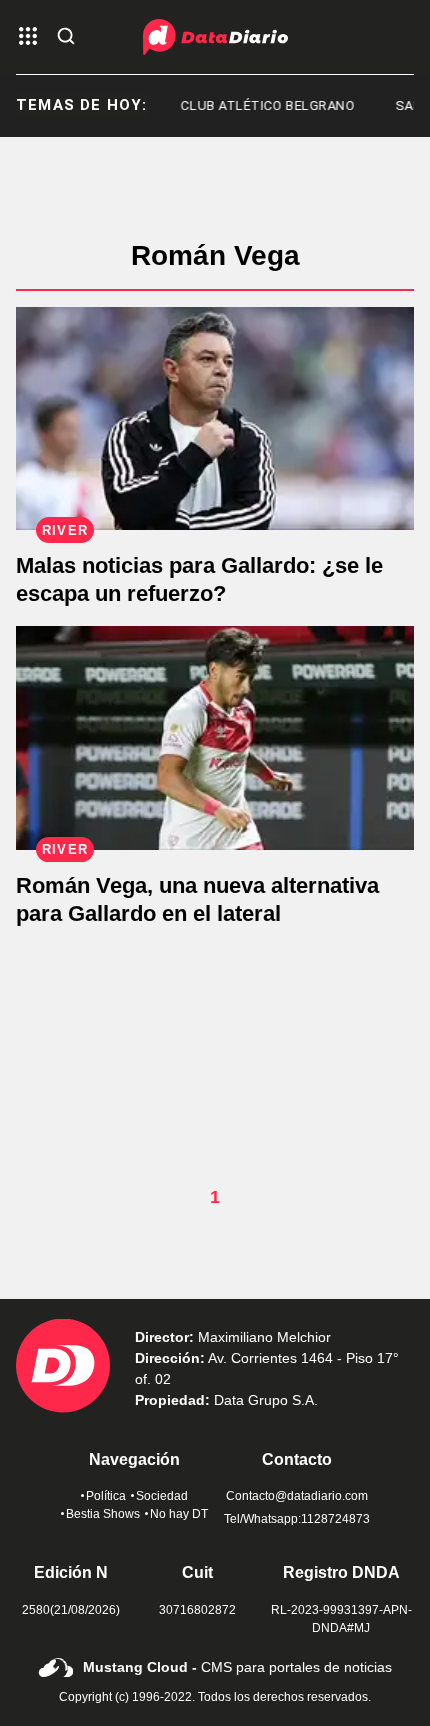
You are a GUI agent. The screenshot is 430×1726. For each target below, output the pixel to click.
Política (106, 1496)
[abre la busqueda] (66, 37)
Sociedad (162, 1496)
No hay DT (179, 1514)
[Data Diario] (215, 37)
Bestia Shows (103, 1514)
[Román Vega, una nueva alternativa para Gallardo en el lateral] (215, 737)
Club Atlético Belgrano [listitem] (259, 105)
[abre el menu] (28, 37)
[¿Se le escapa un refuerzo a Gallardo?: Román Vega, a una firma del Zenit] (215, 418)
